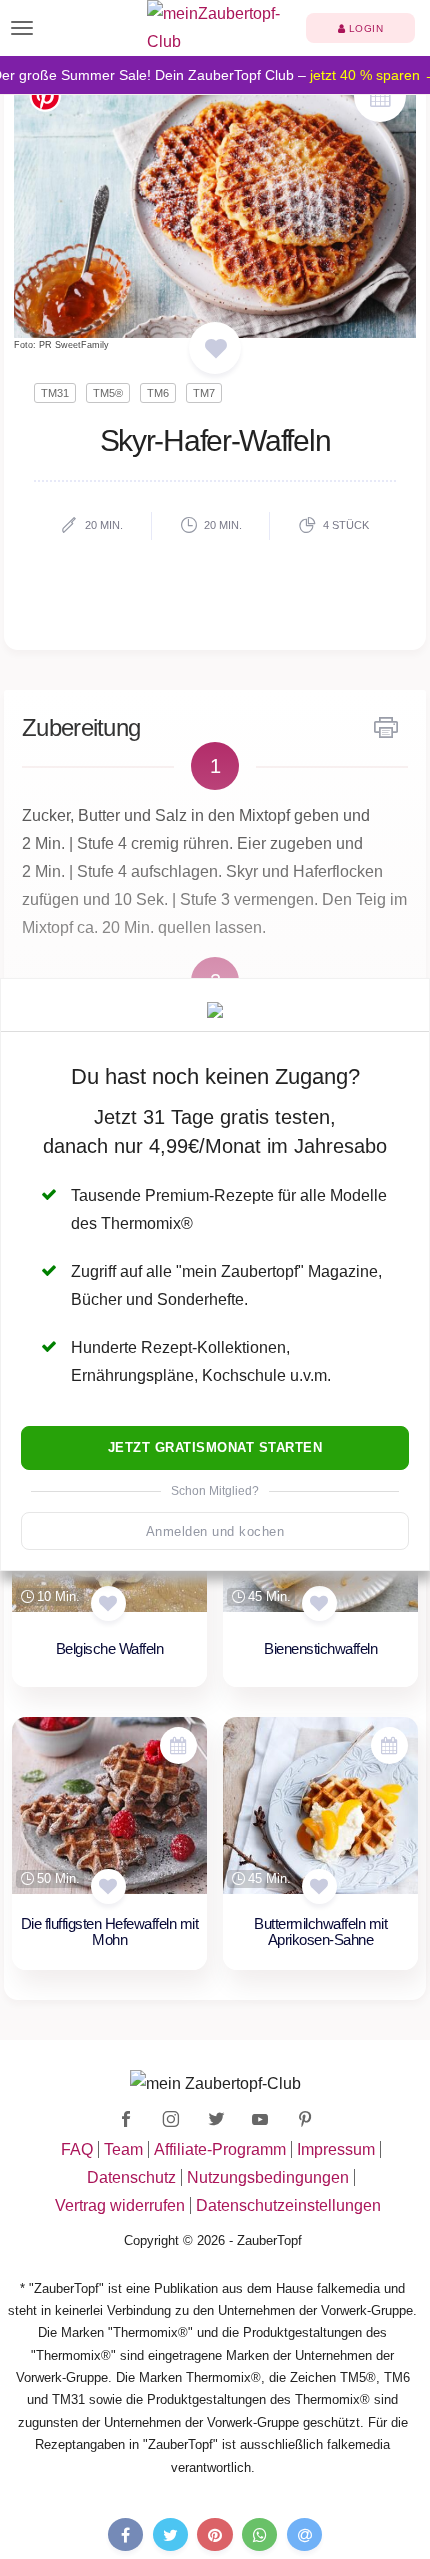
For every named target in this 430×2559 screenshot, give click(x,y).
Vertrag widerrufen (120, 2205)
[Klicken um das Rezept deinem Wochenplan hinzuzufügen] (178, 1745)
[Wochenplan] (380, 98)
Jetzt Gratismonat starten (215, 1447)
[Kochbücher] (215, 349)
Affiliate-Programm (220, 2149)
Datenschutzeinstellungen (288, 2205)
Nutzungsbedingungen (268, 2177)
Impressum (336, 2149)
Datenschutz (131, 2177)
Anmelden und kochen (215, 1531)
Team (123, 2149)
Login (364, 28)
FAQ (77, 2149)
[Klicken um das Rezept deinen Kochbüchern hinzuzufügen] (108, 1603)
